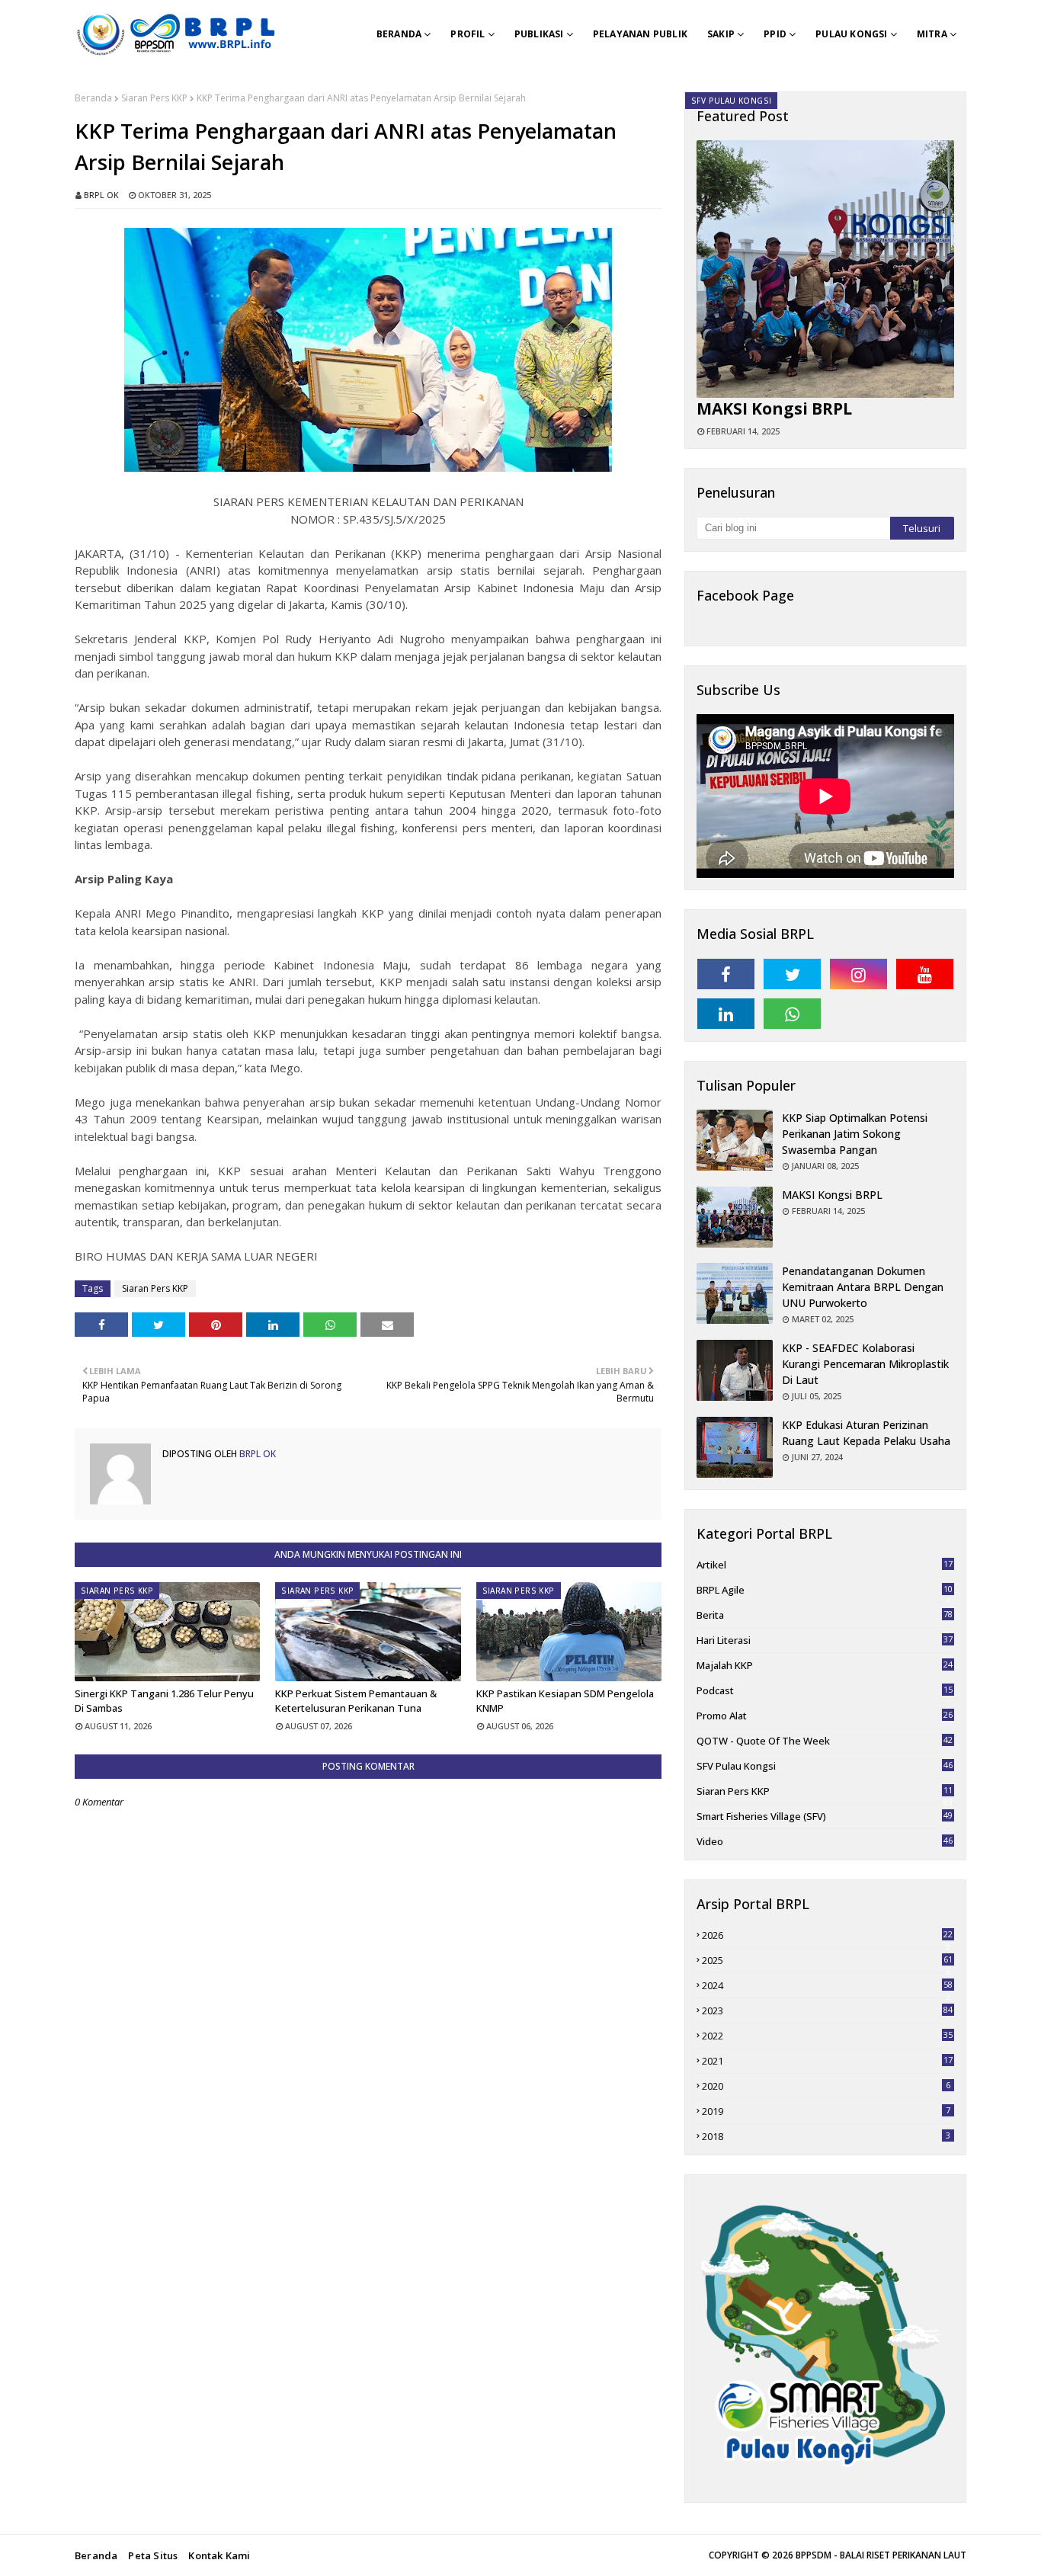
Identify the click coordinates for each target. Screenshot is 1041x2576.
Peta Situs (153, 2555)
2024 (827, 1985)
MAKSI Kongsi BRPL (774, 409)
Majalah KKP (825, 1665)
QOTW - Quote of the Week (825, 1741)
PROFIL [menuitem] (468, 34)
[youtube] (925, 974)
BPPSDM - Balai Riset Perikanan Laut (881, 2555)
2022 (827, 2036)
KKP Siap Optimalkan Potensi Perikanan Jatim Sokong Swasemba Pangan (855, 1134)
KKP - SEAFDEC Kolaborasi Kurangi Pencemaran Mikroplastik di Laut (865, 1364)
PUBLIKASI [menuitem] (539, 34)
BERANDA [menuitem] (399, 34)
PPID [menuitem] (775, 34)
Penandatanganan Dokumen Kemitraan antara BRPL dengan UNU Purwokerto (863, 1287)
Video (825, 1841)
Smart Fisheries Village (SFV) (825, 1816)
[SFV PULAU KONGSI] (825, 269)
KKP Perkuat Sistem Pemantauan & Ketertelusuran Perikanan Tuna (356, 1701)
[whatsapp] (792, 1014)
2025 (827, 1960)
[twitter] (792, 974)
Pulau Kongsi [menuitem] (851, 34)
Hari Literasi (825, 1640)
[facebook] (726, 974)
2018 (826, 2136)
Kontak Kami (219, 2555)
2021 (827, 2061)
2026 (827, 1935)
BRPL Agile (825, 1590)
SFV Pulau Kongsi (825, 1766)
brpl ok (101, 195)
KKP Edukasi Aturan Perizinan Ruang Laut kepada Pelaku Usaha (866, 1433)
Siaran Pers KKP (154, 98)
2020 (826, 2086)
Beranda (93, 98)
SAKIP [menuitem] (721, 34)
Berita (825, 1615)
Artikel (825, 1565)
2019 (826, 2111)
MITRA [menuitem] (932, 34)
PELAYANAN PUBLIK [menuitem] (640, 34)
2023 (827, 2010)
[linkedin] (726, 1014)
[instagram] (858, 974)
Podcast (825, 1690)
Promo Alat (825, 1716)
